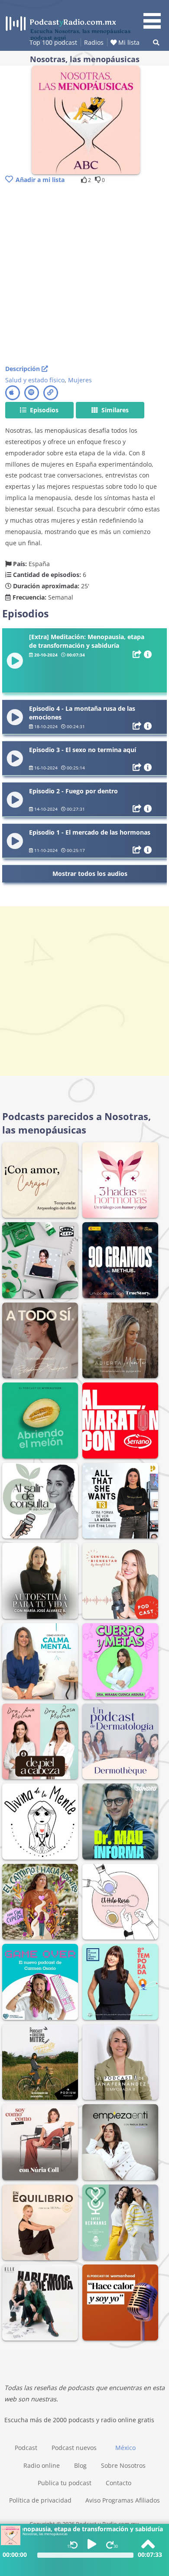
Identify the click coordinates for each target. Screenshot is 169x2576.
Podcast (26, 2448)
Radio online (42, 2465)
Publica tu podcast (65, 2483)
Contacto (119, 2483)
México (125, 2448)
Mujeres (80, 380)
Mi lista (128, 42)
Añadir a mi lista (40, 180)
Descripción (23, 369)
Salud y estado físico (35, 380)
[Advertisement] (84, 275)
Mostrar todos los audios (90, 874)
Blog (80, 2465)
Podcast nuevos (74, 2448)
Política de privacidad (40, 2500)
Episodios (43, 410)
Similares (114, 410)
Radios (94, 42)
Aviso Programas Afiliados (123, 2500)
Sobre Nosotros (123, 2465)
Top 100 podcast (53, 42)
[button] (155, 16)
